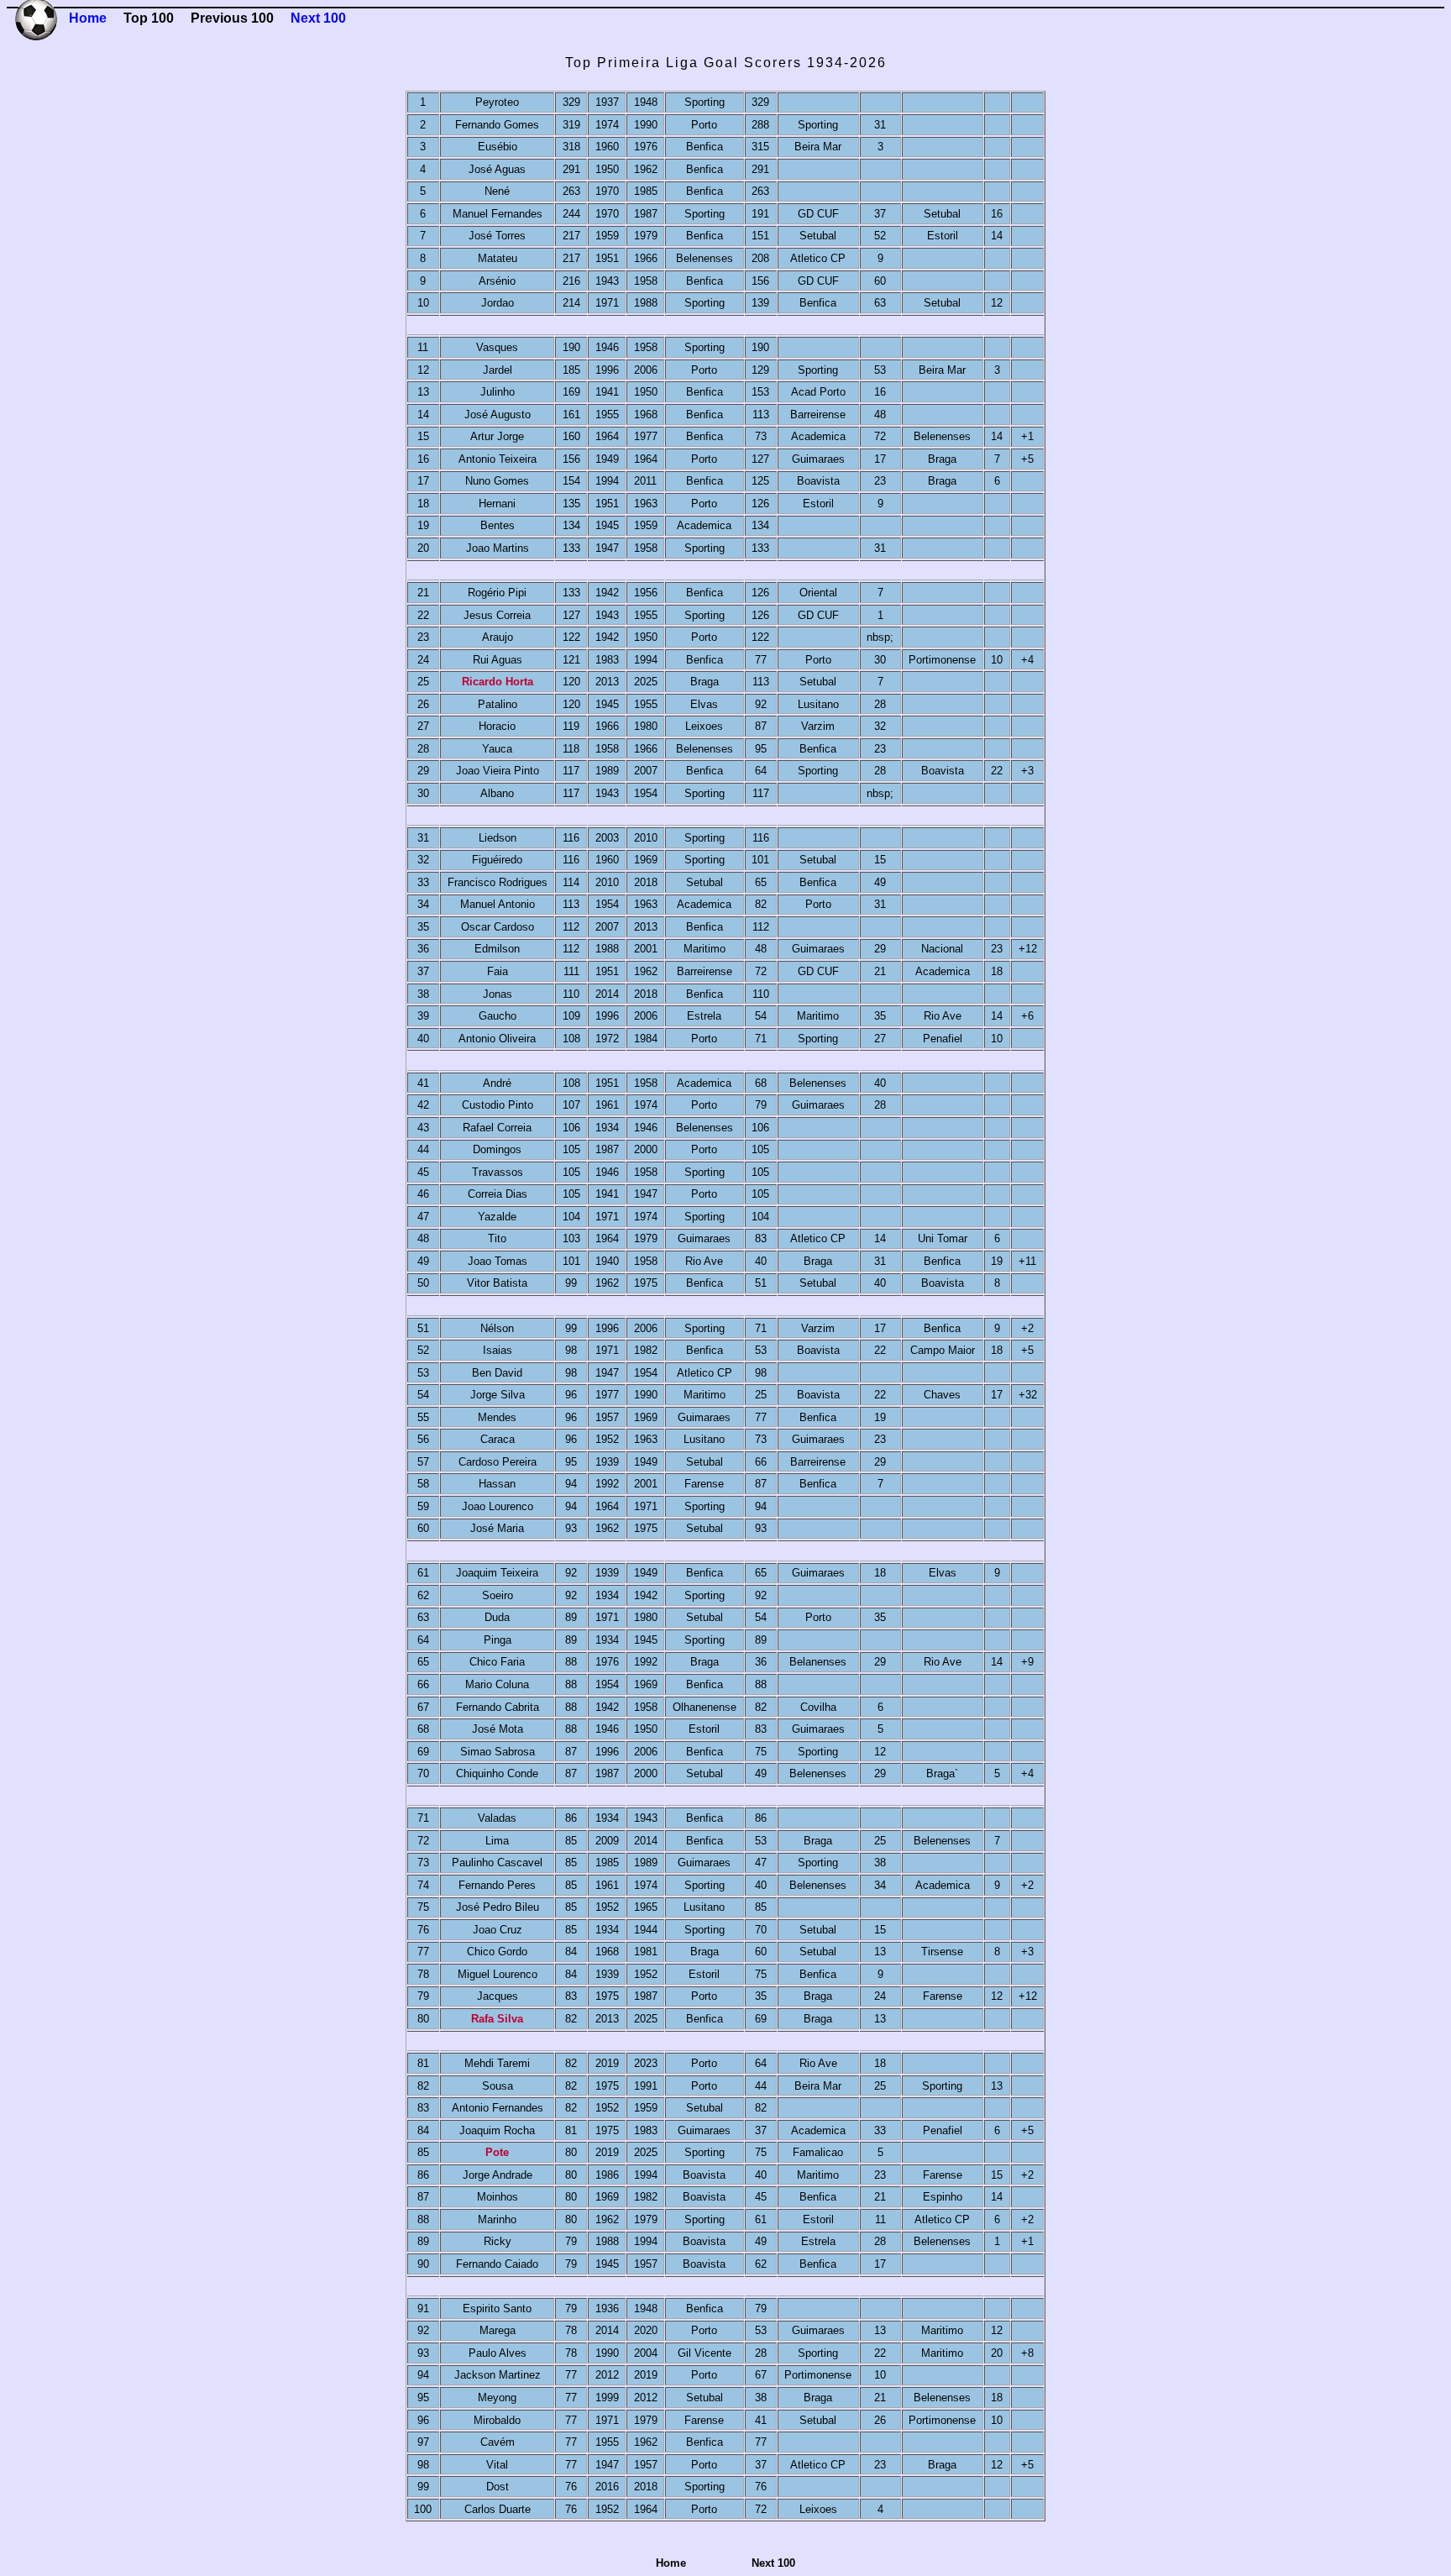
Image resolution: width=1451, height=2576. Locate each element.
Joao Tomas (498, 1261)
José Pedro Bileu (498, 1907)
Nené (497, 191)
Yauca (497, 749)
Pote (497, 2152)
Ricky (498, 2241)
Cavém (498, 2442)
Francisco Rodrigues (498, 882)
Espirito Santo (497, 2308)
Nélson (497, 1328)
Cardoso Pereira (498, 1462)
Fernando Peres (497, 1885)
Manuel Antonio (498, 904)
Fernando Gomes (497, 125)
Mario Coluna (497, 1684)
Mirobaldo (497, 2420)
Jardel (498, 370)
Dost (498, 2487)
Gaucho (498, 1016)
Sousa (498, 2086)
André (497, 1083)
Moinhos (498, 2197)
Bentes (498, 525)
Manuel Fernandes (498, 214)
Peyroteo (497, 102)
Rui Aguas (498, 660)
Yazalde (497, 1217)
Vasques (497, 347)
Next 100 (318, 18)
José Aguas (497, 169)
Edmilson (497, 949)
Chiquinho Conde (497, 1773)
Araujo (498, 637)
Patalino (498, 704)
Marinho (497, 2219)
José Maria (497, 1528)
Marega (498, 2330)
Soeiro (498, 1595)
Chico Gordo (497, 1952)
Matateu (498, 258)
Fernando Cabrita (498, 1707)
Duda (497, 1617)
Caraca (498, 1439)
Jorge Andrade (498, 2175)
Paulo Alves (498, 2353)
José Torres (497, 236)
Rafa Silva (497, 2019)
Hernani (497, 504)
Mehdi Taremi (497, 2063)
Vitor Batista (497, 1283)
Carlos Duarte (498, 2509)
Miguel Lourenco (498, 1974)
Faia (498, 971)
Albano (497, 793)
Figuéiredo (497, 860)
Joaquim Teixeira (497, 1573)
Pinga (498, 1640)
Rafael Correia (497, 1128)
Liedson (498, 838)
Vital (497, 2465)
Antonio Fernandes (498, 2108)
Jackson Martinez (498, 2375)
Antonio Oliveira (497, 1039)
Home (88, 18)
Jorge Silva (498, 1395)
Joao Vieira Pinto (498, 771)
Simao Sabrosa (498, 1752)
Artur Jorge (497, 436)
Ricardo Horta (498, 682)
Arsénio (497, 281)
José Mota (498, 1729)
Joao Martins (498, 548)
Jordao (498, 303)
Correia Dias (498, 1194)
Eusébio (498, 147)
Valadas (497, 1818)
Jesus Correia (497, 615)
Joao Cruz (498, 1930)
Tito (497, 1238)
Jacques (498, 1996)
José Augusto (498, 414)
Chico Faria (497, 1662)
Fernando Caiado (497, 2264)
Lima (497, 1841)
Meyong (497, 2398)
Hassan (497, 1484)
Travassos (498, 1172)
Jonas (498, 994)
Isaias (498, 1350)
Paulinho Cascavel (497, 1862)
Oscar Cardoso (498, 927)
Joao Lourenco (498, 1506)
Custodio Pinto (498, 1105)
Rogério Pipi (497, 593)
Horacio (497, 726)
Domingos (497, 1149)
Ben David (497, 1373)
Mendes (497, 1417)
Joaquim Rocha (497, 2130)
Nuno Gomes (497, 481)
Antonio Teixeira (498, 459)
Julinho (498, 392)
